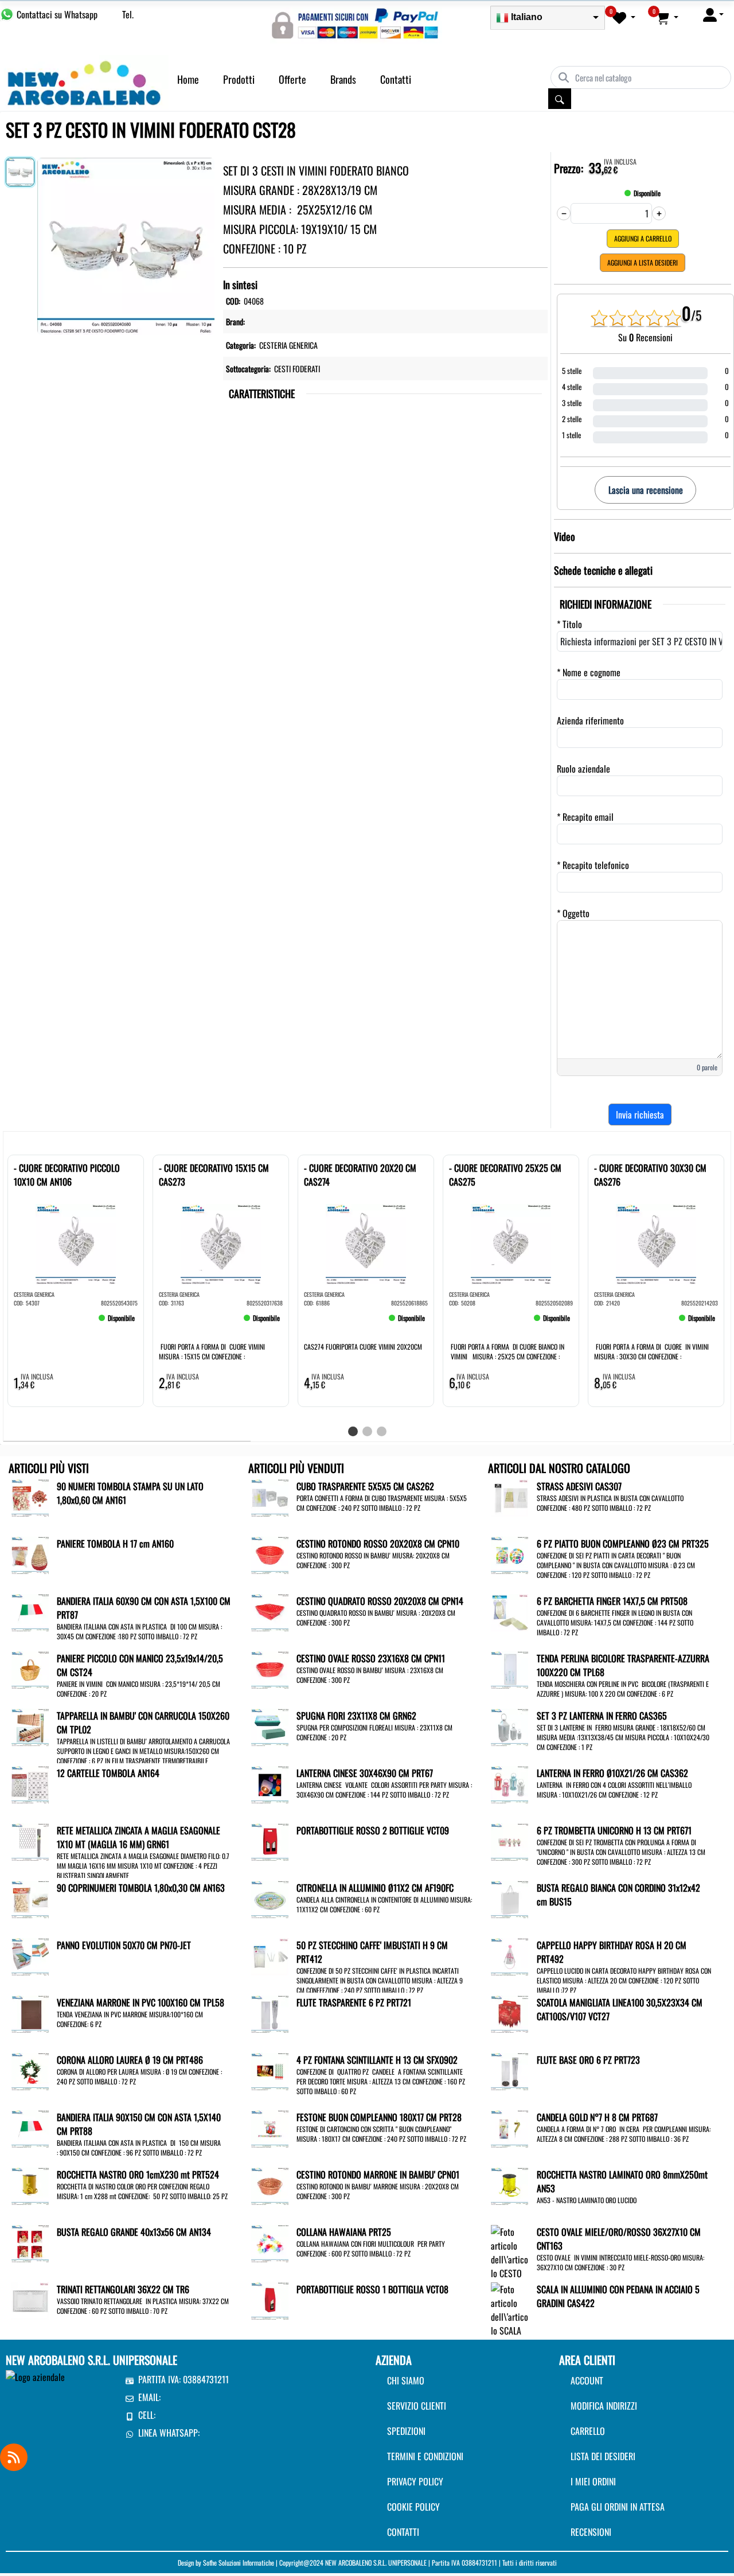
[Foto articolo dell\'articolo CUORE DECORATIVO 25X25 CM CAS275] (511, 1244)
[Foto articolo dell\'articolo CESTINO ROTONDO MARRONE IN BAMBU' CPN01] (270, 2185)
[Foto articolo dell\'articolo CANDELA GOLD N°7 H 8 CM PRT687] (509, 2127)
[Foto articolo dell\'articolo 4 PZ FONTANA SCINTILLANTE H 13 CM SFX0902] (270, 2070)
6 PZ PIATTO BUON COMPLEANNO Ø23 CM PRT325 (623, 1544)
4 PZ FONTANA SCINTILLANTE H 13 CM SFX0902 (377, 2060)
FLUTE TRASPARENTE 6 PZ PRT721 (354, 2002)
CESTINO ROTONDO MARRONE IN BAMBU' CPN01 (378, 2174)
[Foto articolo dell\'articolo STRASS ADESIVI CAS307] (509, 1497)
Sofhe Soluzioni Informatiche (239, 2563)
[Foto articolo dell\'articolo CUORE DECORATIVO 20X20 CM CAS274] (366, 1244)
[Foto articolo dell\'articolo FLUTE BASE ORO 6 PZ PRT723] (509, 2070)
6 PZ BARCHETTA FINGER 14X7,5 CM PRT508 (612, 1601)
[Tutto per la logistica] (84, 81)
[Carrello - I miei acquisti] (667, 17)
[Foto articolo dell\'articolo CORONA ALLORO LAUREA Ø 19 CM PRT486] (30, 2070)
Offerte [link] (292, 79)
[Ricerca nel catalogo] (560, 99)
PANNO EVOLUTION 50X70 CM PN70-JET (124, 1945)
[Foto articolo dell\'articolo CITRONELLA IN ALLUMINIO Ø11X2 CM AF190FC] (270, 1898)
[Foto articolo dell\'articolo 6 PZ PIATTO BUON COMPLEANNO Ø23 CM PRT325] (509, 1554)
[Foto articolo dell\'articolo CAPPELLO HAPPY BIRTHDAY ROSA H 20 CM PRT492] (509, 1955)
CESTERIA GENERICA (288, 345)
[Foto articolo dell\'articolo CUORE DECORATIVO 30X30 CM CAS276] (656, 1244)
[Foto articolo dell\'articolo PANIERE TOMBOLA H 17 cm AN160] (30, 1554)
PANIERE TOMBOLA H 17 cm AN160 (115, 1544)
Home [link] (188, 79)
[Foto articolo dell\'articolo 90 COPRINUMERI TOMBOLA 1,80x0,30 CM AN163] (30, 1898)
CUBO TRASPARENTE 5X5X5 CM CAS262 (365, 1486)
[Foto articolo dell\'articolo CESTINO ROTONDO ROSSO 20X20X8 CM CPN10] (270, 1554)
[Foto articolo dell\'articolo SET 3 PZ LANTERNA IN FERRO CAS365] (509, 1726)
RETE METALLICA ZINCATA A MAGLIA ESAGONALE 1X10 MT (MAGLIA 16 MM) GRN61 (138, 1837)
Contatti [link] (396, 79)
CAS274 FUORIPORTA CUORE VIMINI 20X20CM (363, 1347)
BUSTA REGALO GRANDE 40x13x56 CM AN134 (134, 2232)
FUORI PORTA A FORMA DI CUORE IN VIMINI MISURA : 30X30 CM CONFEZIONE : (651, 1351)
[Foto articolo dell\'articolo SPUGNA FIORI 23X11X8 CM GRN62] (270, 1726)
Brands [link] (343, 79)
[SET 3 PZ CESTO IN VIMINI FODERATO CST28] (126, 244)
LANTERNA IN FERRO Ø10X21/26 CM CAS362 (612, 1773)
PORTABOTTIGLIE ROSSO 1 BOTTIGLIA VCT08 (372, 2289)
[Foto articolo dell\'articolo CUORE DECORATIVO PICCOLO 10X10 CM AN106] (76, 1244)
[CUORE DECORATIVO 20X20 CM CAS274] (321, 1323)
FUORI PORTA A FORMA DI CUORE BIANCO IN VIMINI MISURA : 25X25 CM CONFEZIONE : (507, 1351)
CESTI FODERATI (297, 369)
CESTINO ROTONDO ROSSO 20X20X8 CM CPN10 (378, 1544)
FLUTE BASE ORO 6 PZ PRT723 (588, 2060)
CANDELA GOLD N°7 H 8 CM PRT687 (597, 2117)
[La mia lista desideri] (624, 17)
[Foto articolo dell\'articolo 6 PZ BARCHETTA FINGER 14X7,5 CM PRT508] (509, 1611)
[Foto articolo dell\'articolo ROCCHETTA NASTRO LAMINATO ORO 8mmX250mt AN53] (509, 2185)
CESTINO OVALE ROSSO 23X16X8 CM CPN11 (371, 1658)
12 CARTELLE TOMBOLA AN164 (108, 1773)
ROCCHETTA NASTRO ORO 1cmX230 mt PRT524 (138, 2174)
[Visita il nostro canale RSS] (14, 2457)
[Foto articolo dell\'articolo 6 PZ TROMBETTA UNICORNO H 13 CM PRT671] (509, 1841)
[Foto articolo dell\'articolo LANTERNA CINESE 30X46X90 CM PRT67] (270, 1783)
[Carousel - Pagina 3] (382, 1431)
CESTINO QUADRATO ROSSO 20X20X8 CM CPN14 (380, 1601)
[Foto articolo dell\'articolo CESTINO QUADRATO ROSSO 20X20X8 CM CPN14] (270, 1611)
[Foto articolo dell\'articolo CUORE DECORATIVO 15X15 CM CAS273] (221, 1244)
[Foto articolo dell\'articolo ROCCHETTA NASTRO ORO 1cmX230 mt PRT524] (30, 2185)
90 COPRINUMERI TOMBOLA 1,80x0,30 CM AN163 (141, 1888)
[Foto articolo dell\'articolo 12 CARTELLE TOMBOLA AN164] (30, 1783)
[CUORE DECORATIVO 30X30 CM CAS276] (611, 1323)
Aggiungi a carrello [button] (643, 238)
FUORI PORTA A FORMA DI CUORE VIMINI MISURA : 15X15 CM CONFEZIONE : (212, 1351)
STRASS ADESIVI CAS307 (579, 1486)
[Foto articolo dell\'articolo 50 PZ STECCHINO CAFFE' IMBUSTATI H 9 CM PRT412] (270, 1955)
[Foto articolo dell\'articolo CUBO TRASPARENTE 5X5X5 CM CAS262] (270, 1497)
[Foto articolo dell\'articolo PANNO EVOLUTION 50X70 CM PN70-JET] (30, 1955)
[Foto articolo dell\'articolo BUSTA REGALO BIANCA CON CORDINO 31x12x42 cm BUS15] (509, 1898)
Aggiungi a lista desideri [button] (643, 262)
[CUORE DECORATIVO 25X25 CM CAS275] (466, 1323)
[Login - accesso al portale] (713, 14)
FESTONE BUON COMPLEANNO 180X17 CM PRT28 (379, 2117)
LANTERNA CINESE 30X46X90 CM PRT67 (365, 1773)
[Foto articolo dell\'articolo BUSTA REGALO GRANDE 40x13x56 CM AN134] (30, 2242)
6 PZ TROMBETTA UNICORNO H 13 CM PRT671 (614, 1830)
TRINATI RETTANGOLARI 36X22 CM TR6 (123, 2289)
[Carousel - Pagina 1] (353, 1431)
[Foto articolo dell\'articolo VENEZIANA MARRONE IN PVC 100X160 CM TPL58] (30, 2013)
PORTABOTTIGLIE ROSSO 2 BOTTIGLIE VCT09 (373, 1830)
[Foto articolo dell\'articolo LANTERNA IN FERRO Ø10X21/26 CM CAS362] (509, 1783)
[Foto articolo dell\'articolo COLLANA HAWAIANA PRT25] (270, 2242)
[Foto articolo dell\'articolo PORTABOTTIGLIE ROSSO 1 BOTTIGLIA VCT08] (270, 2300)
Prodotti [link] (239, 79)
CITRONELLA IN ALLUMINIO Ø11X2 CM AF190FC (375, 1888)
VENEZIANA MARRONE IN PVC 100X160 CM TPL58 (140, 2002)
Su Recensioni (645, 337)
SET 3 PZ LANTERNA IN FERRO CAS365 (602, 1716)
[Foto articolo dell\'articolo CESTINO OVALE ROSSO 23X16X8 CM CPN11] (270, 1669)
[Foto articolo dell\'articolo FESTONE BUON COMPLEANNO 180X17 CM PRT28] (270, 2127)
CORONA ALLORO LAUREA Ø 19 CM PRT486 (130, 2060)
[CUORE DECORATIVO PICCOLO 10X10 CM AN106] (31, 1323)
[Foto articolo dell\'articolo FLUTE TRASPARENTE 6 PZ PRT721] (270, 2013)
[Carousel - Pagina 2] (367, 1431)
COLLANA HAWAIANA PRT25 (344, 2232)
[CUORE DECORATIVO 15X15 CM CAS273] (176, 1323)
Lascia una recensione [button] (646, 490)
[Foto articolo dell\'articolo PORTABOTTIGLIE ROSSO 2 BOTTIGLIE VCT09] (270, 1841)
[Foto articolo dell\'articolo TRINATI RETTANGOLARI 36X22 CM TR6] (30, 2300)
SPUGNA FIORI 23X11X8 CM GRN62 (356, 1716)
